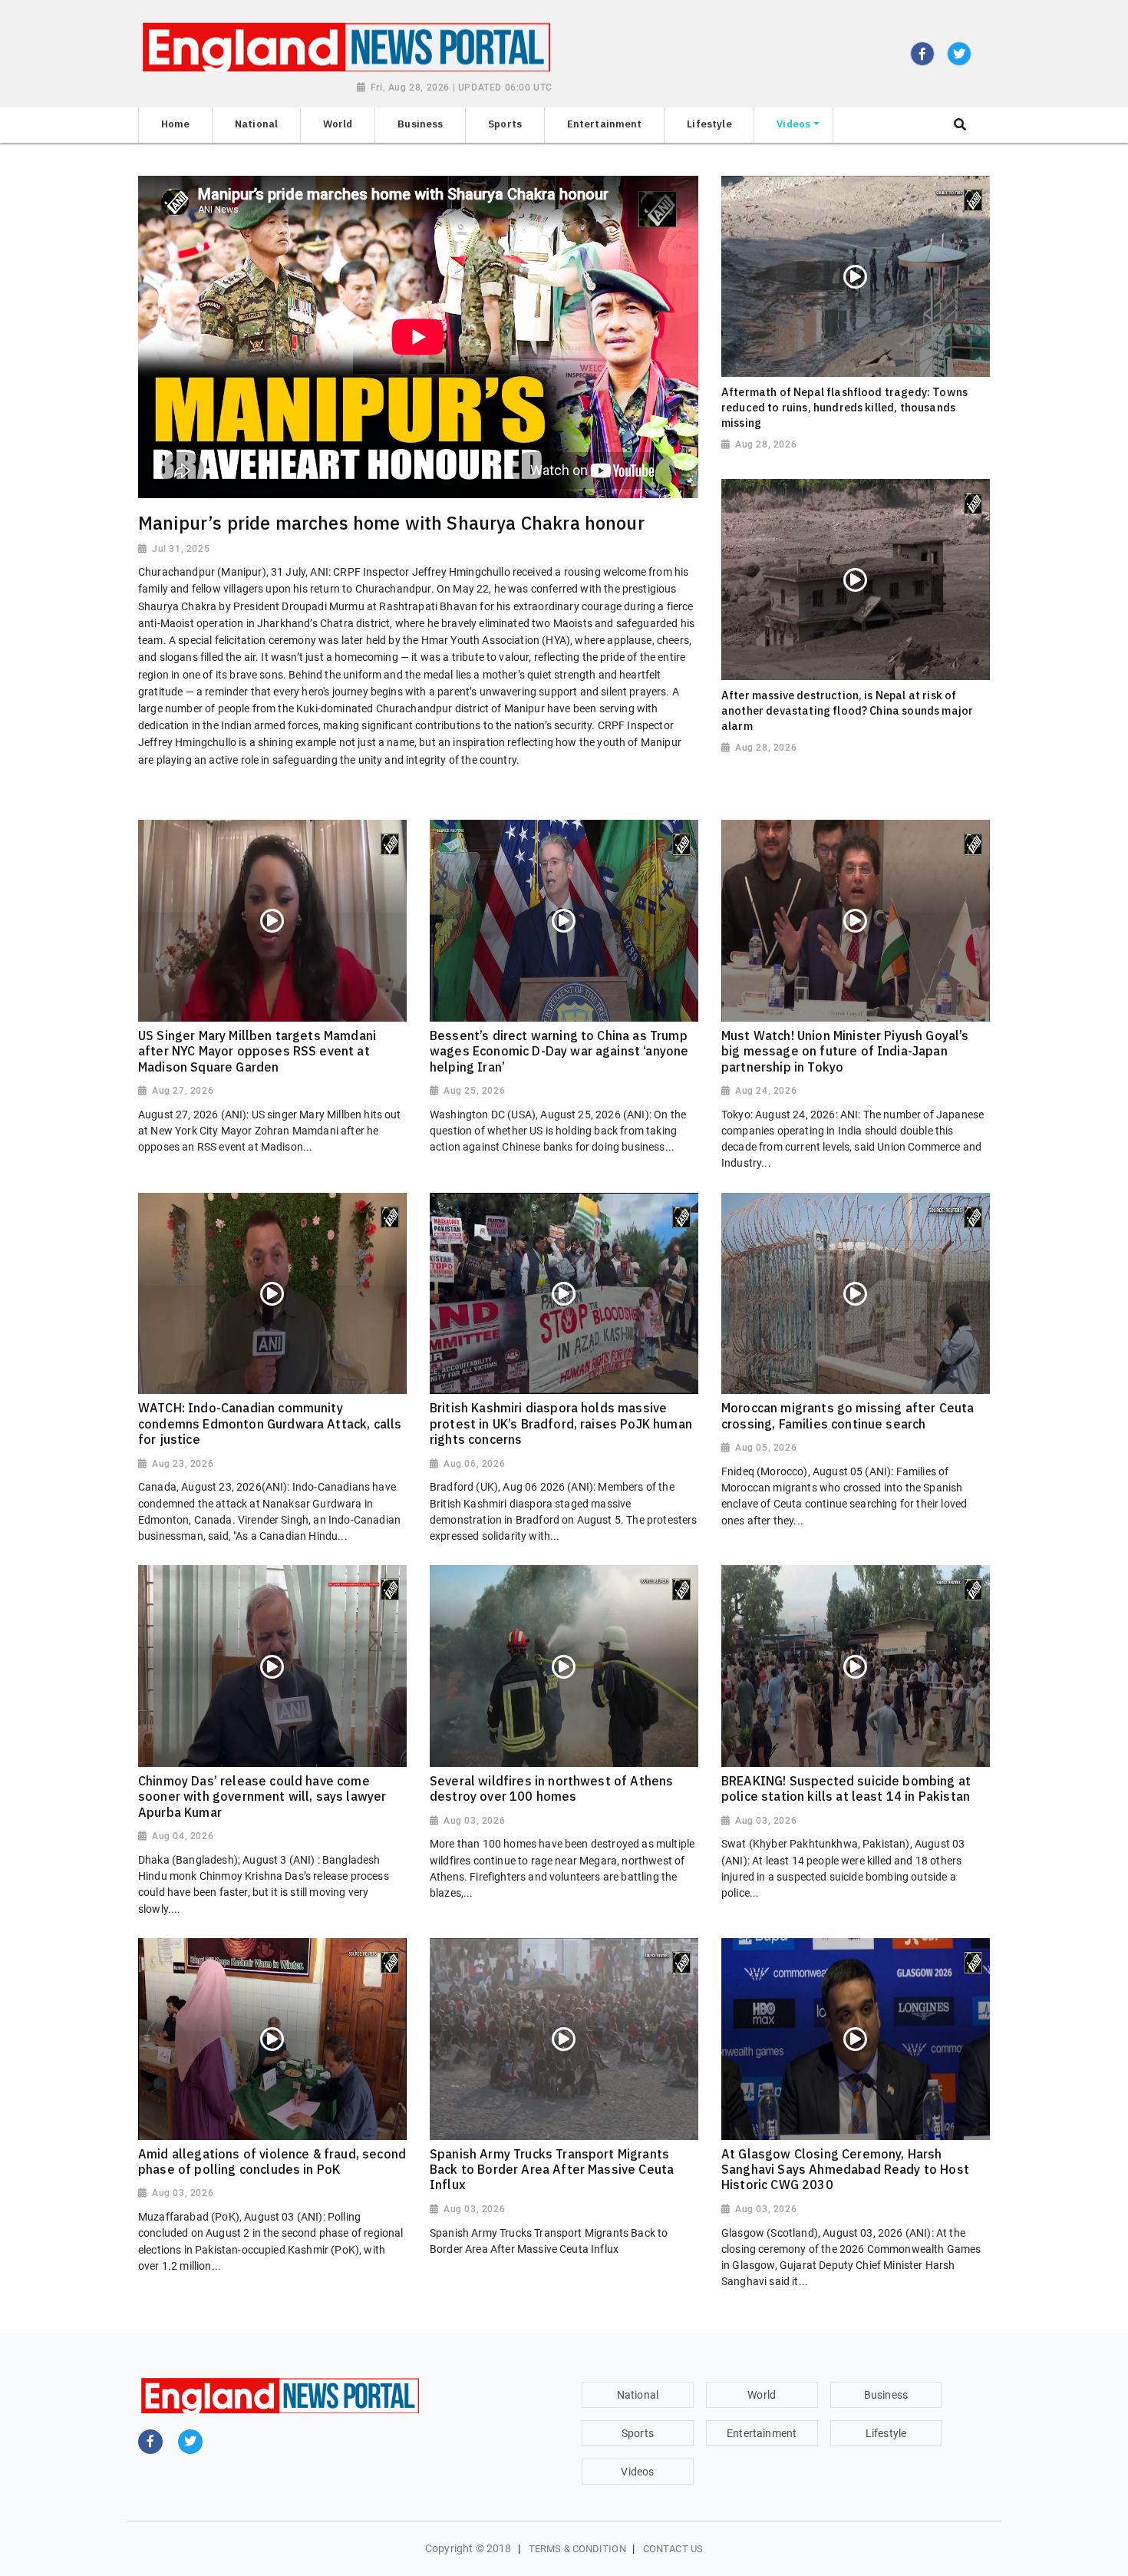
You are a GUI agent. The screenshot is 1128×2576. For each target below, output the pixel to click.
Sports (638, 2433)
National (638, 2395)
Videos (637, 2472)
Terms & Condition (577, 2549)
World (762, 2395)
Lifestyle (886, 2433)
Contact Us (673, 2549)
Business (886, 2395)
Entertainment (762, 2433)
